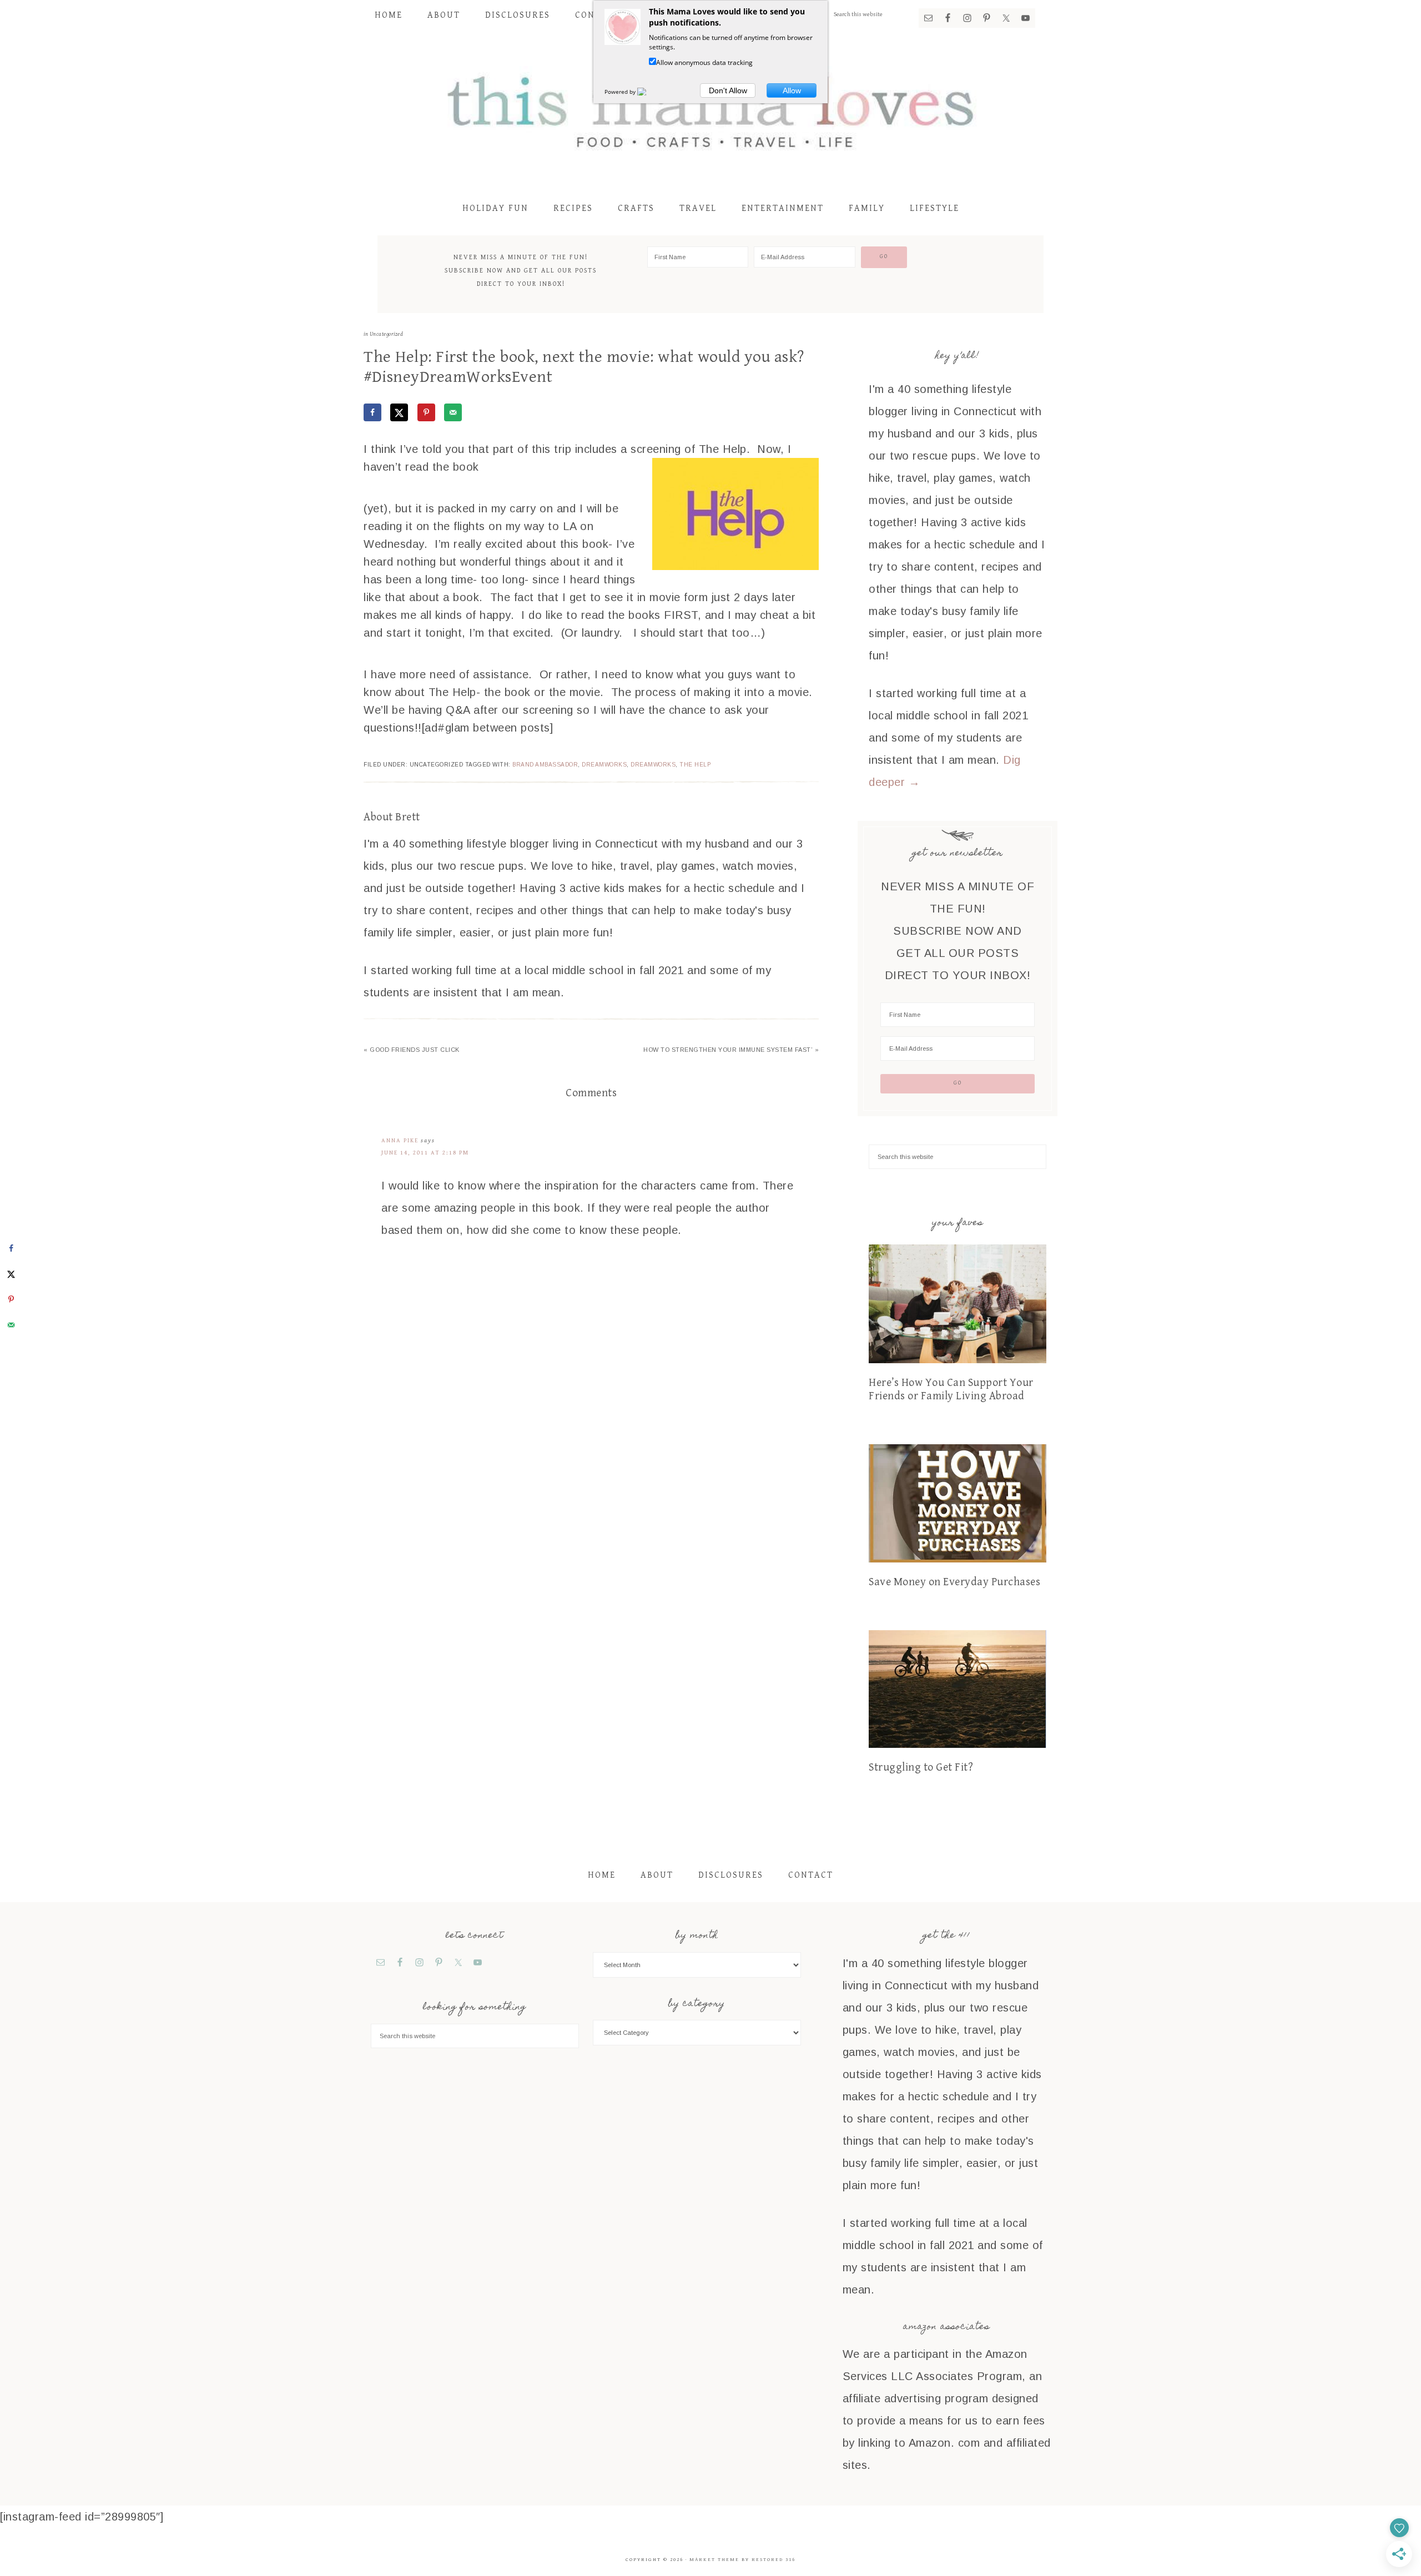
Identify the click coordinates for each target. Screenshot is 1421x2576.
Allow (792, 90)
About (657, 1875)
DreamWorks (653, 765)
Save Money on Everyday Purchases (954, 1582)
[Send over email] (453, 412)
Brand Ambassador (545, 765)
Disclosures (731, 1875)
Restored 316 (774, 2560)
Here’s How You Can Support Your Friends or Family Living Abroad (951, 1390)
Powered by (621, 92)
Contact (811, 1875)
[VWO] (648, 92)
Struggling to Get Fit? (921, 1768)
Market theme (714, 2560)
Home (602, 1875)
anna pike (400, 1140)
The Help (695, 765)
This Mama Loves (710, 109)
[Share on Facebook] (372, 412)
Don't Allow (728, 90)
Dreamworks (604, 765)
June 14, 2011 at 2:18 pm (425, 1153)
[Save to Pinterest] (426, 412)
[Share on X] (399, 412)
